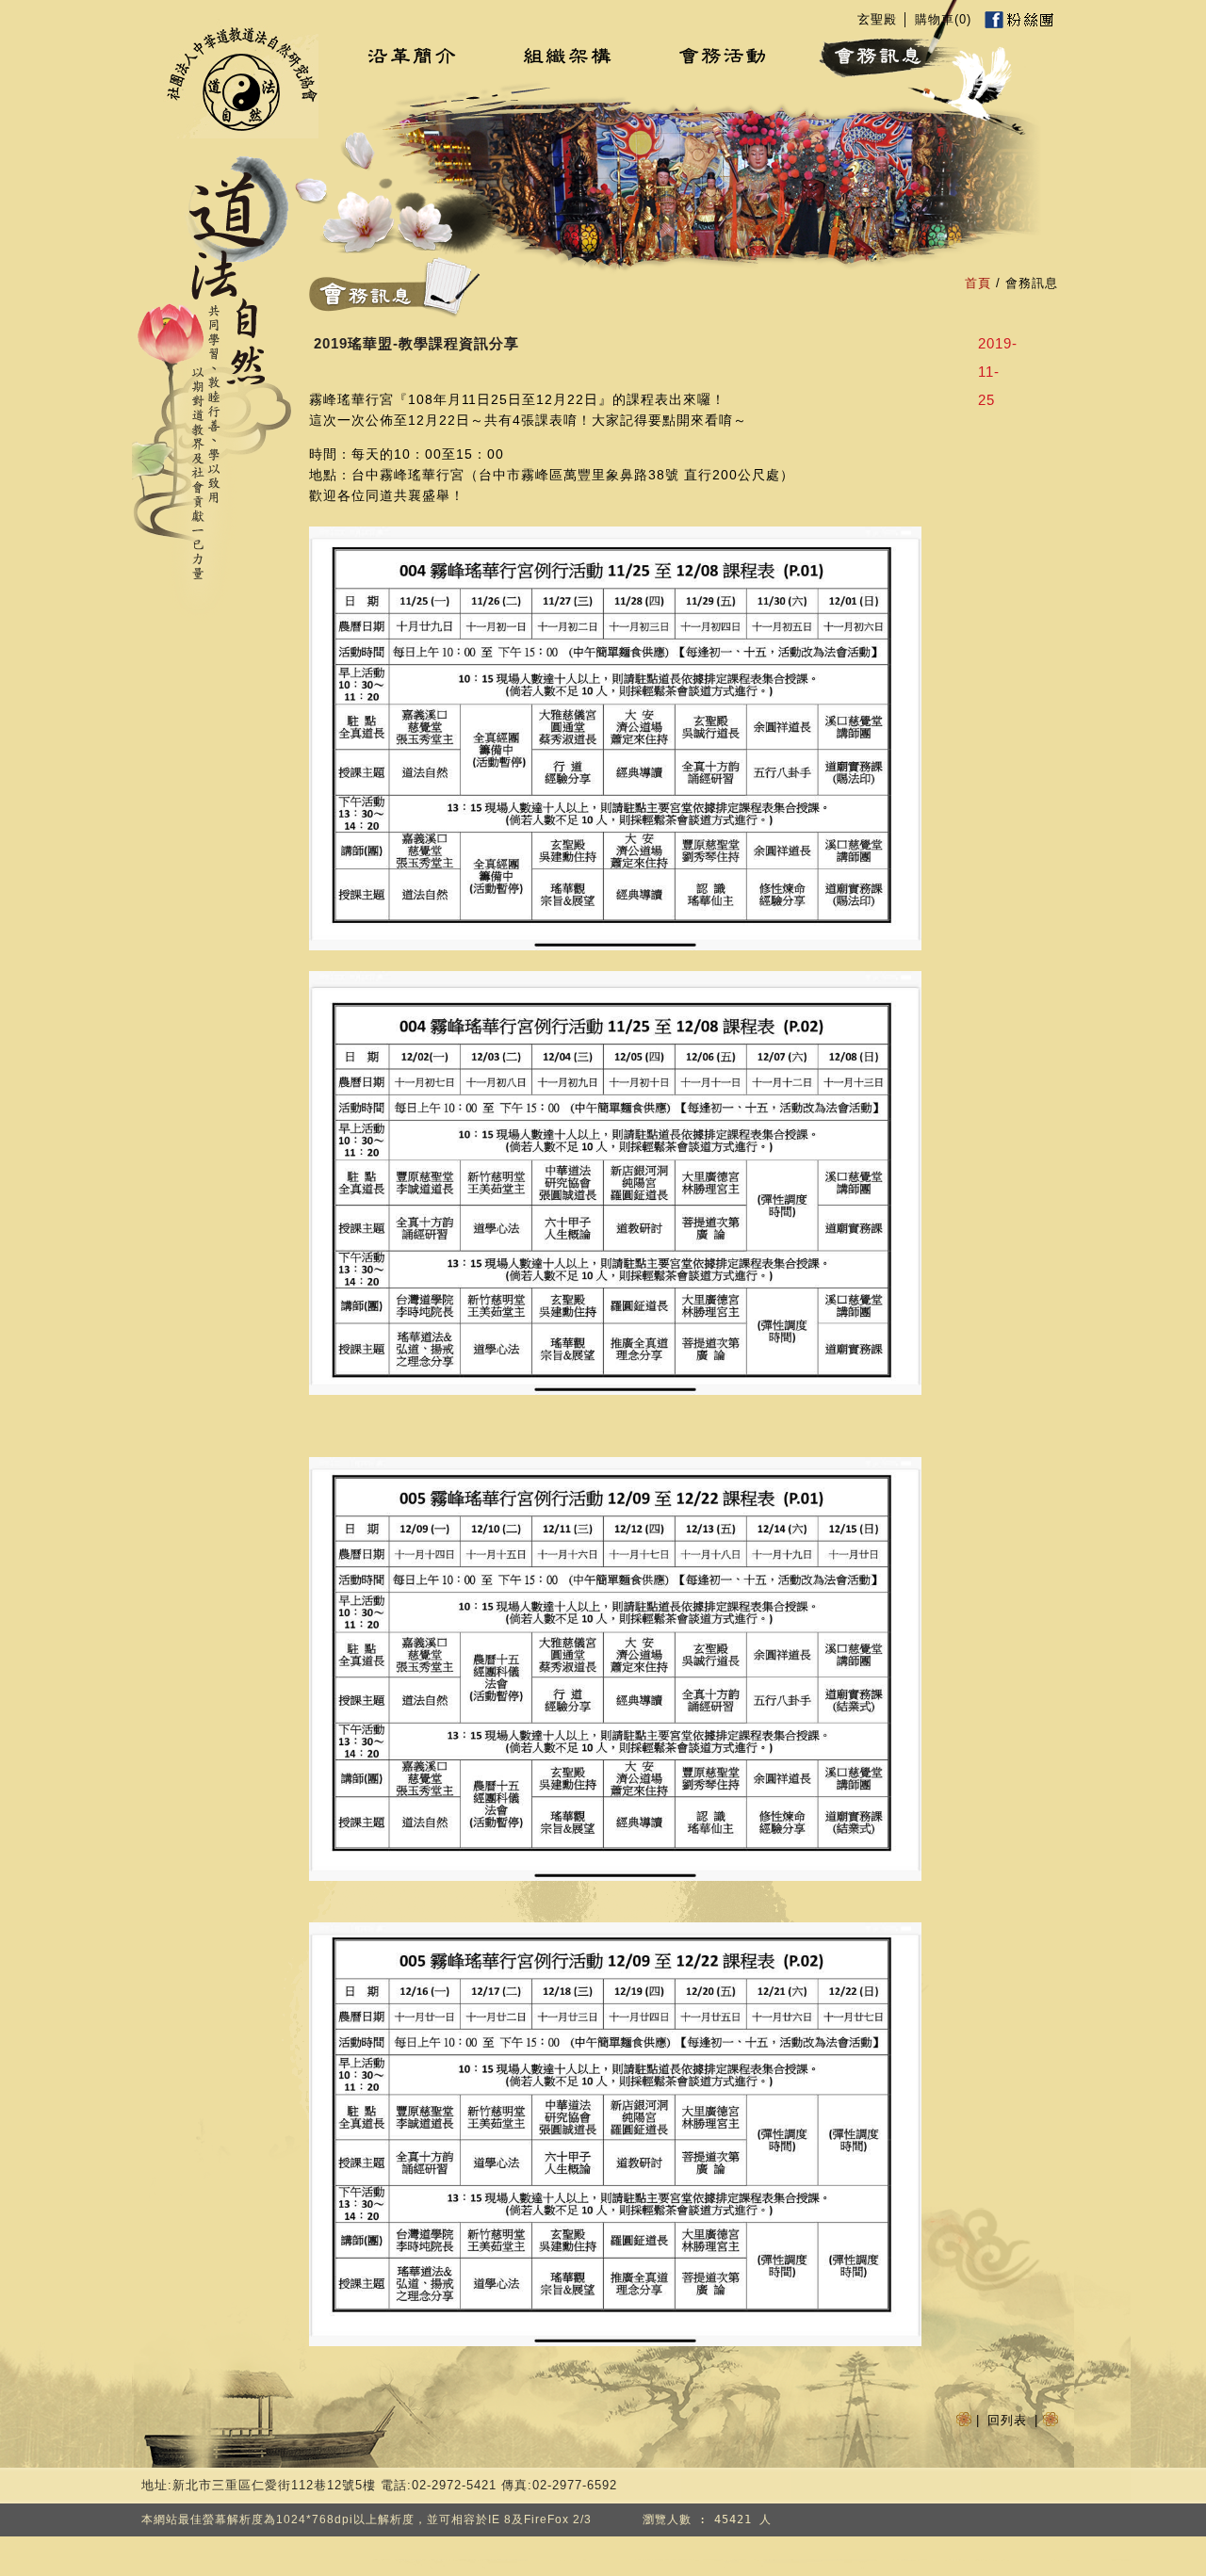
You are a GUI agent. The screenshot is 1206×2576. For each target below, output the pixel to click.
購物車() (943, 19)
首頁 (978, 283)
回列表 (1007, 2420)
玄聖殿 (877, 19)
